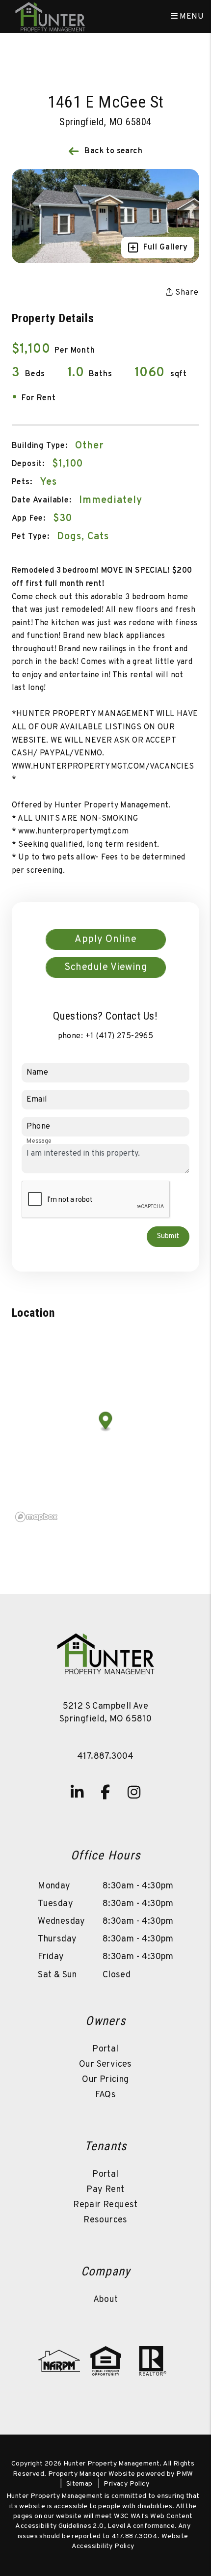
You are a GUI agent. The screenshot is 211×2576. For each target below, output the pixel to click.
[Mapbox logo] (36, 1517)
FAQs (106, 2095)
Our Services (105, 2064)
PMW (185, 2474)
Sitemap (79, 2484)
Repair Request (105, 2205)
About (106, 2300)
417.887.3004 (105, 1757)
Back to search (113, 151)
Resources (105, 2220)
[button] (77, 1792)
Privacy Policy (126, 2484)
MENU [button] (191, 17)
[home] (50, 17)
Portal (105, 2049)
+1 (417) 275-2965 (119, 1036)
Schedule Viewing (105, 968)
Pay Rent (105, 2190)
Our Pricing (105, 2080)
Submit (168, 1236)
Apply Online (105, 940)
